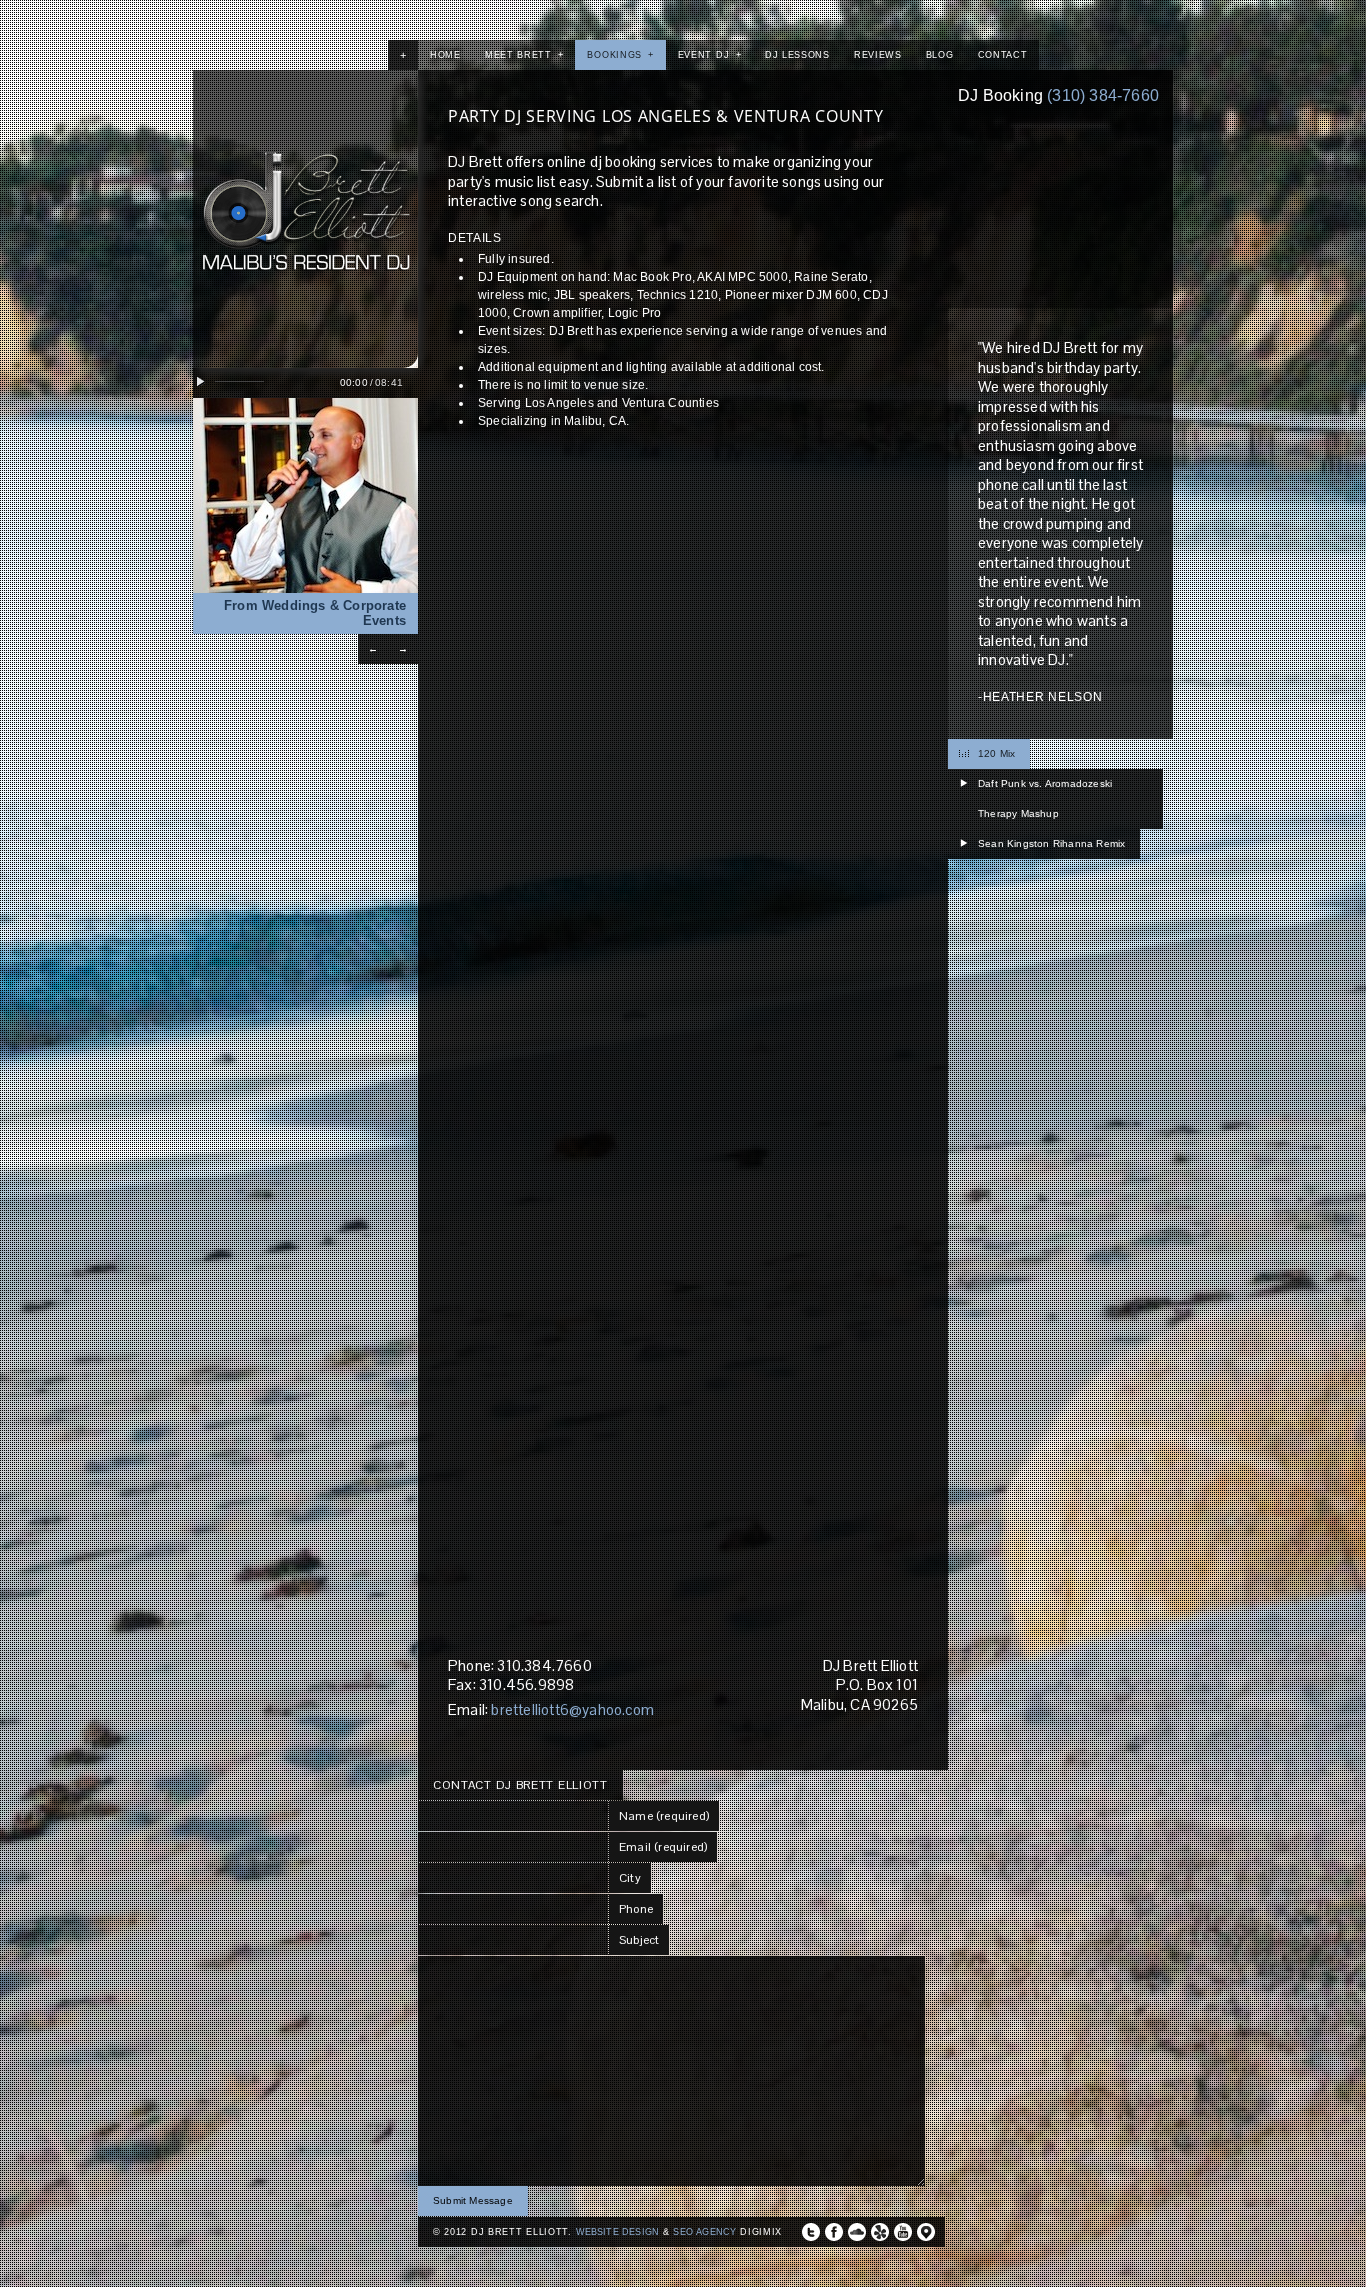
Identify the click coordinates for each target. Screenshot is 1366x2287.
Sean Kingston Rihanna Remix (1051, 843)
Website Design (618, 2232)
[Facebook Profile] (834, 2232)
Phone (636, 1909)
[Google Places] (926, 2232)
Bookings (620, 55)
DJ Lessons (797, 55)
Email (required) (663, 1847)
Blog (940, 55)
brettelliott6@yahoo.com (572, 1709)
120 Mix (996, 753)
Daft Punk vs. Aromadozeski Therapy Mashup (1045, 798)
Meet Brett (524, 55)
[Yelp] (880, 2232)
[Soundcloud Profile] (857, 2232)
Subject (639, 1940)
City (630, 1878)
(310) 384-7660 (1103, 95)
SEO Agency (704, 2232)
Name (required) (664, 1816)
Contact (1003, 55)
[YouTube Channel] (903, 2232)
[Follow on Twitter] (811, 2232)
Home (445, 55)
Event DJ (709, 55)
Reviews (878, 55)
